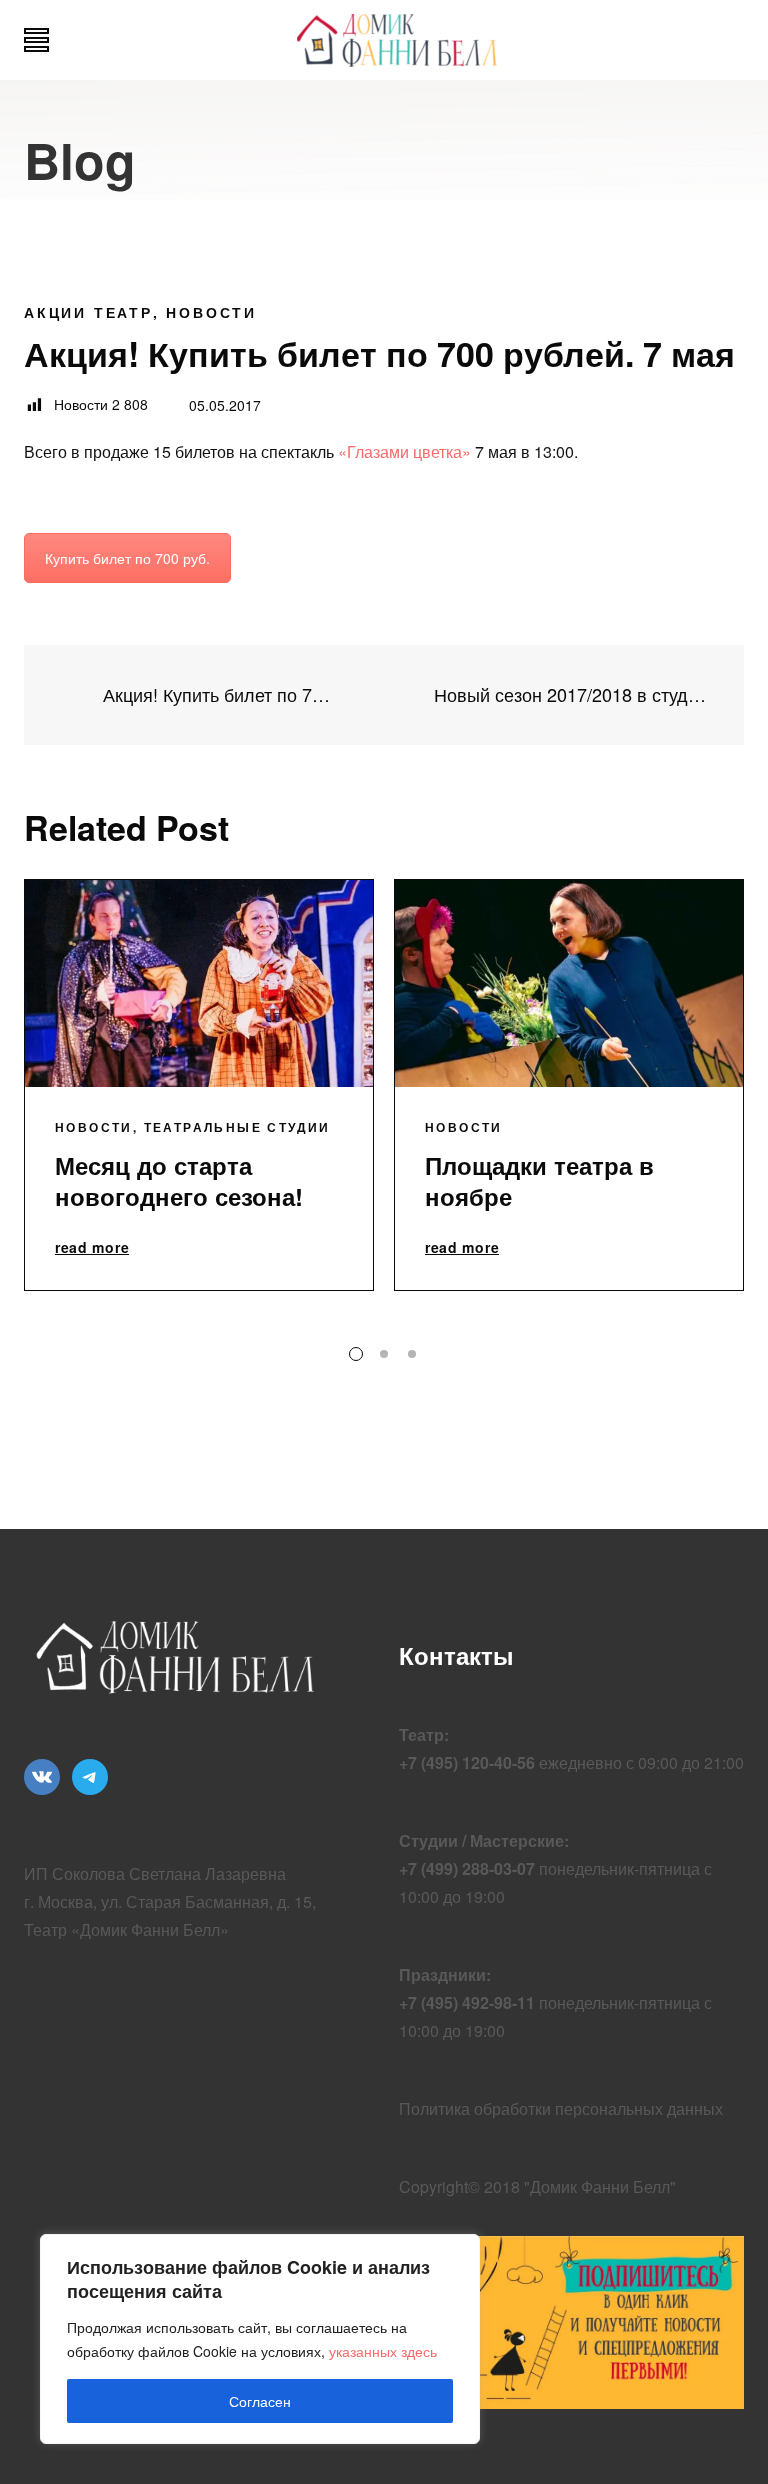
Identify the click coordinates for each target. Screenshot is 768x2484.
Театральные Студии (237, 1127)
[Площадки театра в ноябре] (569, 983)
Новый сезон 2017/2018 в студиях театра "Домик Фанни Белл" (574, 694)
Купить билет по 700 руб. (127, 558)
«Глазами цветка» (404, 451)
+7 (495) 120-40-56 (467, 1762)
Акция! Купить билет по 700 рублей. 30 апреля (216, 694)
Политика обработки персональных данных (561, 2108)
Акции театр (88, 312)
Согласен (260, 2401)
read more (92, 1248)
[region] (260, 2339)
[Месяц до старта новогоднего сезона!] (199, 983)
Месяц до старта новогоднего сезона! (179, 1180)
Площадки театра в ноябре (539, 1180)
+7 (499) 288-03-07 (467, 1868)
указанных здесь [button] (383, 2351)
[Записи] (384, 695)
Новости (211, 312)
